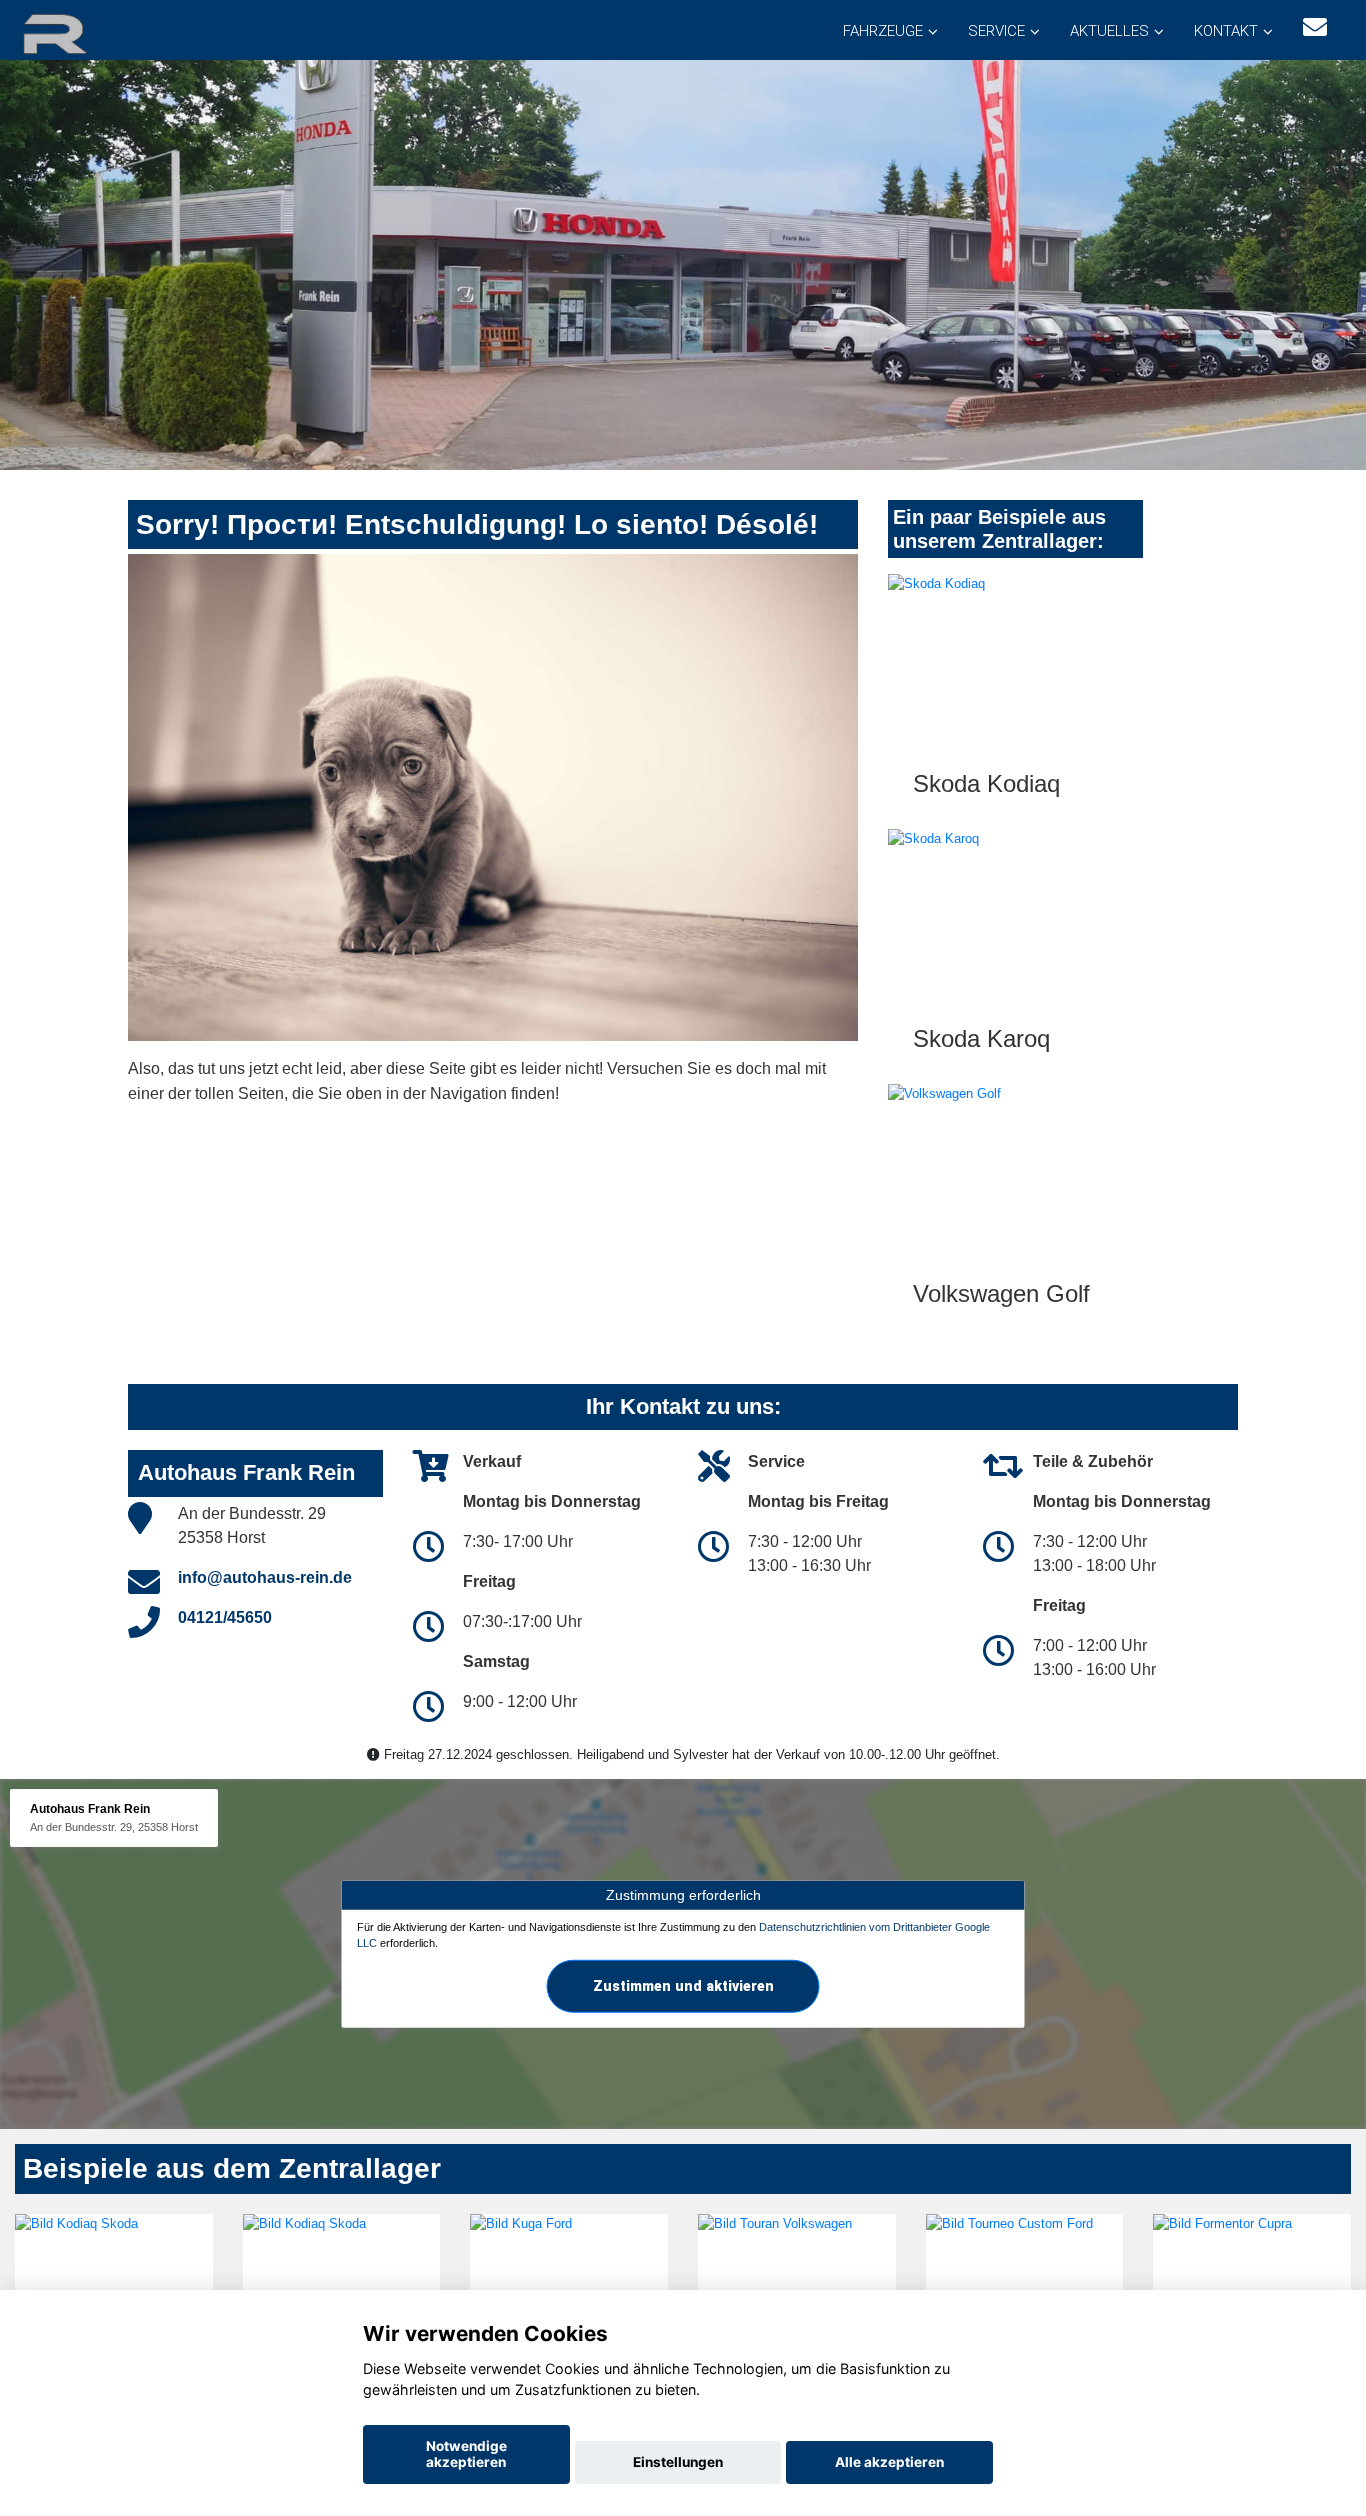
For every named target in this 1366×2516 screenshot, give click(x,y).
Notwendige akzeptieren (466, 2454)
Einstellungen (678, 2462)
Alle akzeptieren (889, 2462)
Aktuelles (1109, 31)
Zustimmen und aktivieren (683, 1985)
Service (996, 31)
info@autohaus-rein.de (265, 1577)
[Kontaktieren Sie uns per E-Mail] (1315, 27)
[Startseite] (79, 32)
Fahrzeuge (883, 31)
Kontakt (1226, 31)
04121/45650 (225, 1617)
